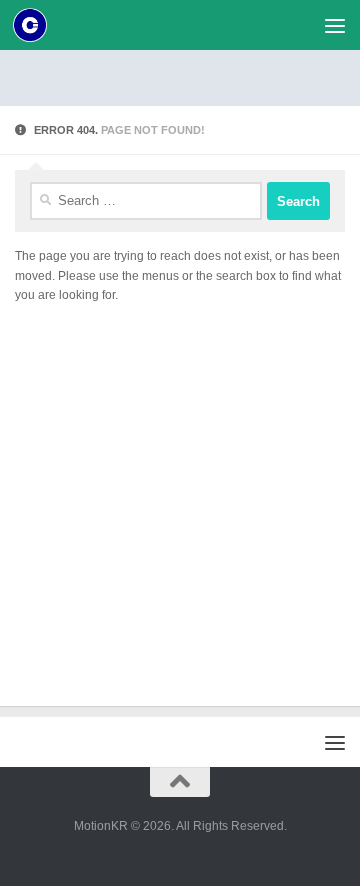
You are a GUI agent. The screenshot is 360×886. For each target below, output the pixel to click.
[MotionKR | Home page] (35, 25)
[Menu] (335, 25)
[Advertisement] (187, 75)
